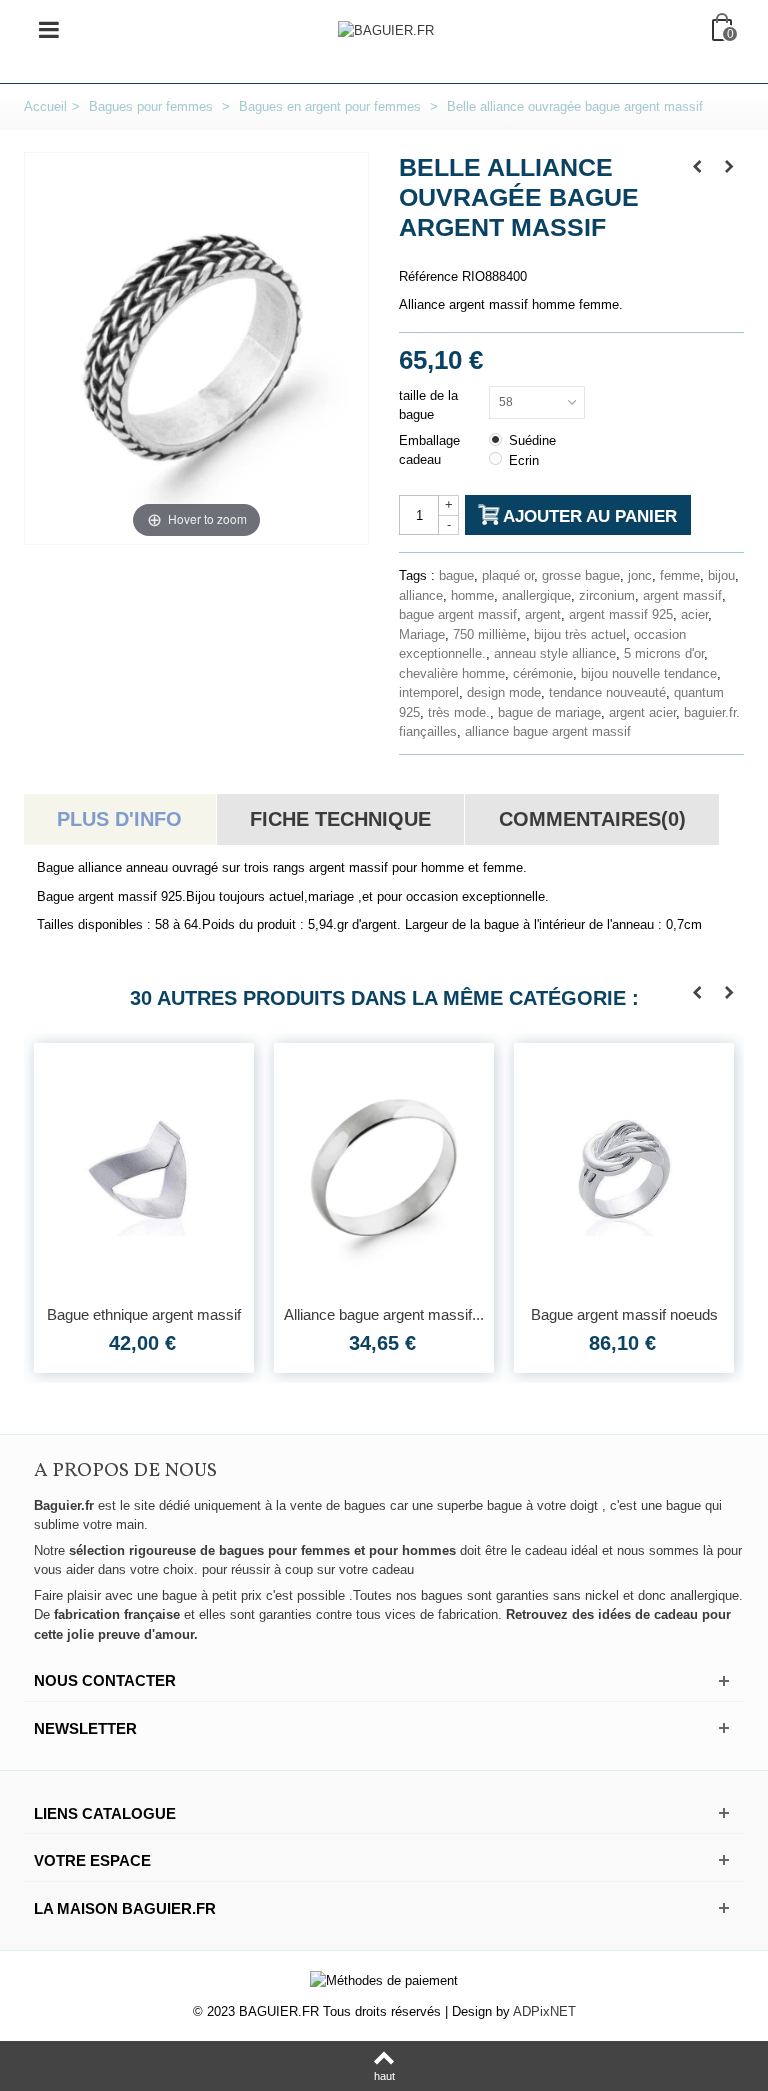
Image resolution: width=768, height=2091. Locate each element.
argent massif (682, 595)
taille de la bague (428, 405)
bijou (721, 575)
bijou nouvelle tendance (649, 673)
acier (694, 614)
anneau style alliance (555, 653)
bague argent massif (458, 614)
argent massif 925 (621, 614)
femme (680, 575)
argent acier (642, 712)
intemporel (429, 692)
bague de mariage (549, 712)
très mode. (459, 712)
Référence (428, 276)
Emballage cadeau (429, 450)
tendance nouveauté (607, 692)
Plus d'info (119, 819)
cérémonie (543, 673)
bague (456, 575)
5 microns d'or (664, 653)
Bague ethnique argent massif (144, 1314)
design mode (504, 692)
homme (472, 595)
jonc (640, 575)
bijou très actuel (580, 634)
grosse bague (581, 575)
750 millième (489, 634)
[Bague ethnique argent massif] (144, 1168)
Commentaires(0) (592, 819)
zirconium (607, 595)
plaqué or (508, 575)
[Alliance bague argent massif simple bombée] (384, 1168)
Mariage (422, 634)
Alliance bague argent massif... (384, 1314)
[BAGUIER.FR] (386, 29)
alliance (421, 595)
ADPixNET (544, 2011)
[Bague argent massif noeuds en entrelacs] (624, 1168)
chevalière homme (452, 673)
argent (543, 614)
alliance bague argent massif (548, 731)
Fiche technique (340, 819)
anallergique (536, 595)
